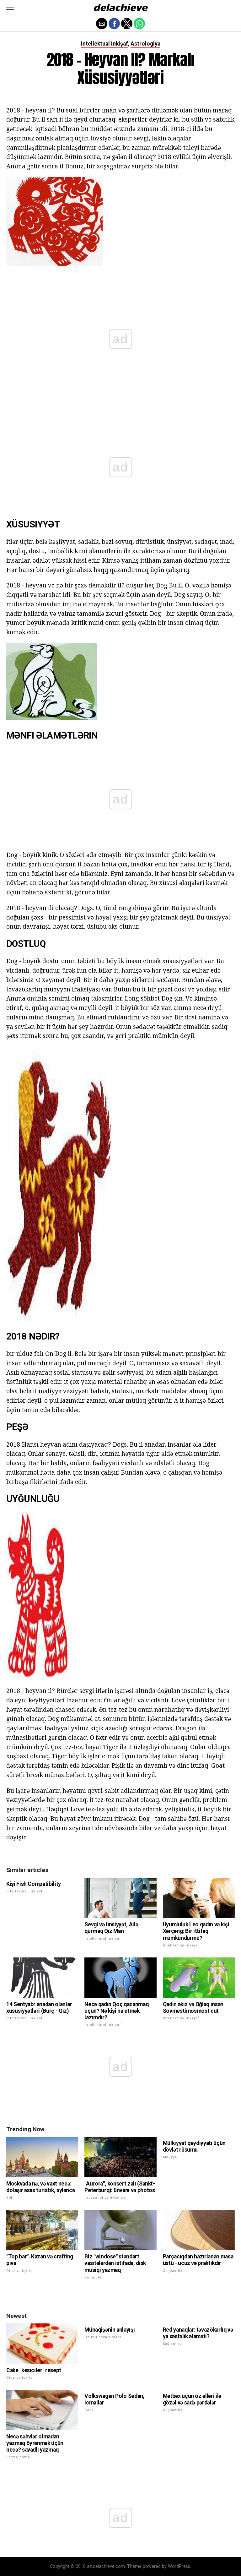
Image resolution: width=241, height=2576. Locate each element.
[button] (10, 8)
